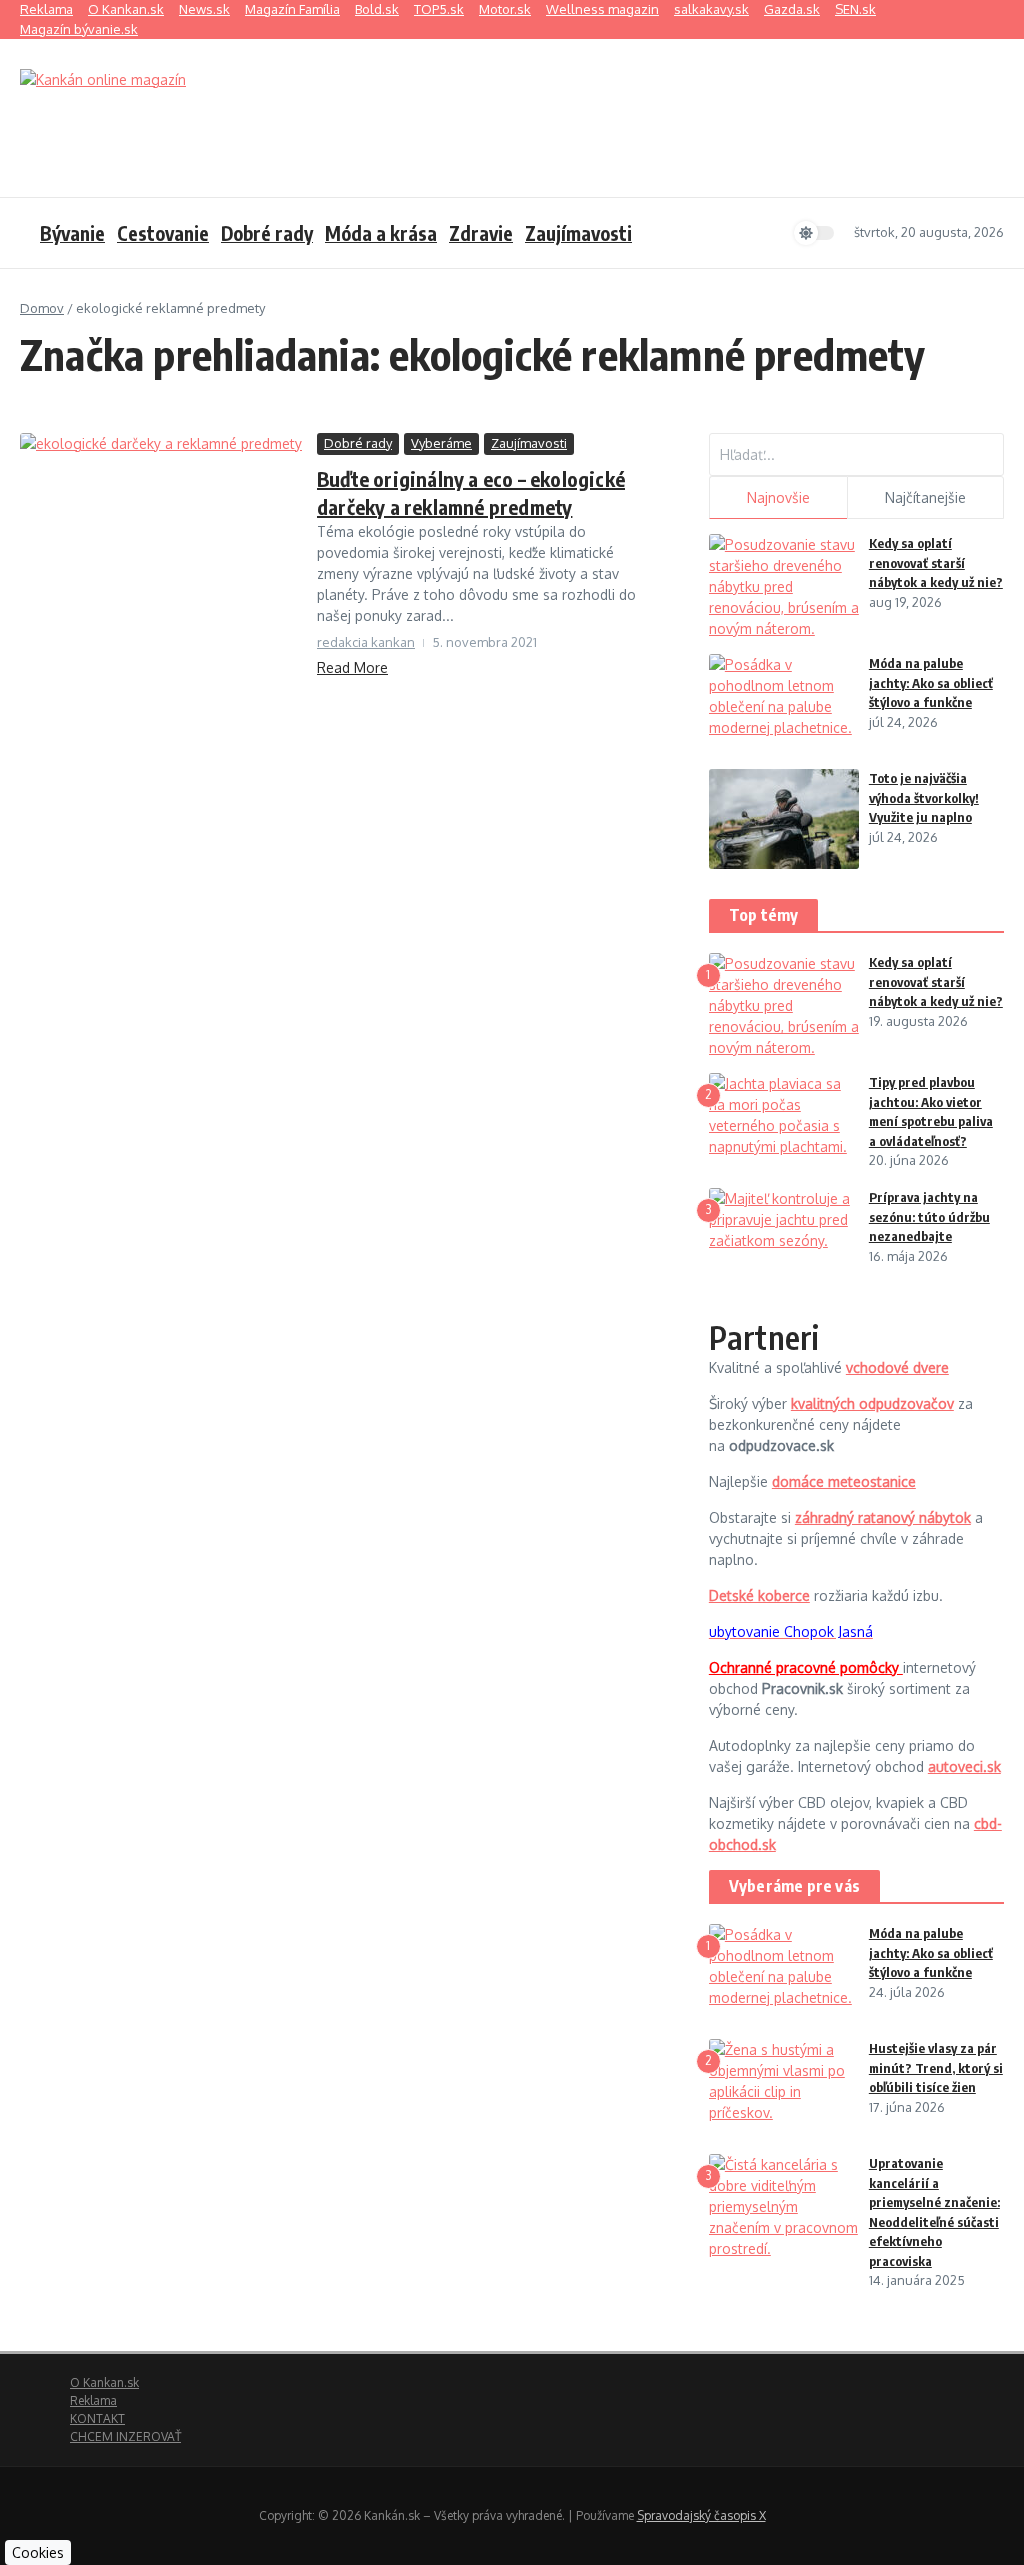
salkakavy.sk (711, 9)
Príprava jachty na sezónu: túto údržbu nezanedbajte (929, 1216)
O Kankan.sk (126, 9)
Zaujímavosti (578, 233)
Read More (352, 667)
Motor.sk (505, 9)
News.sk (204, 9)
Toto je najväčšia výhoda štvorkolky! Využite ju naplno (924, 797)
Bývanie (72, 233)
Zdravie (481, 233)
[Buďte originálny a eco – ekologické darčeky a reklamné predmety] (161, 574)
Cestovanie (163, 233)
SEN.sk (855, 9)
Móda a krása (381, 233)
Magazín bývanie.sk (79, 29)
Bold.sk (377, 9)
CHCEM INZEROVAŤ (125, 2436)
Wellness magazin (602, 9)
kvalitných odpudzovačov (872, 1403)
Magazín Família (292, 9)
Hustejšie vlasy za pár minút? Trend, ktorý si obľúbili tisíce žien (936, 2067)
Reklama (46, 9)
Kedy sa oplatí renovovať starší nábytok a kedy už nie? (936, 562)
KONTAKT (97, 2418)
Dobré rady (267, 233)
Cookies (38, 2552)
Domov (42, 308)
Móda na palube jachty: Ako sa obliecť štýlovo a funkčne (931, 682)
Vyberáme (441, 443)
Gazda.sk (792, 9)
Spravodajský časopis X (701, 2515)
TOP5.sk (439, 9)
